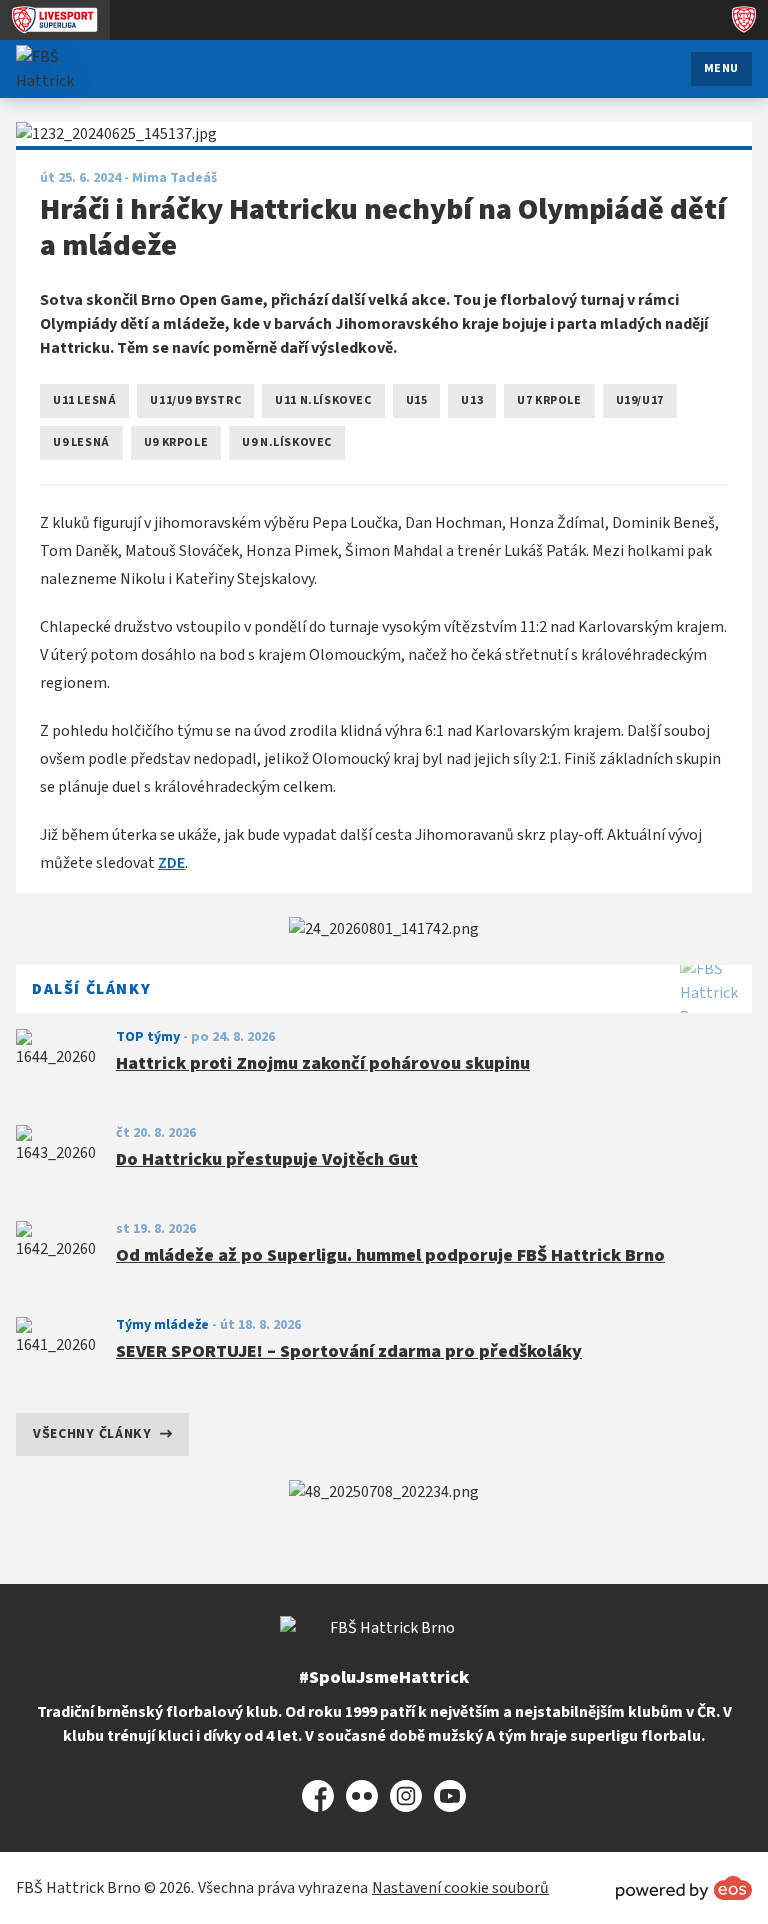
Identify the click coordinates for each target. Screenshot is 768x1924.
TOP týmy (148, 1037)
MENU (721, 68)
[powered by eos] (684, 1888)
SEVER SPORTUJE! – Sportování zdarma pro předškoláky (349, 1351)
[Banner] (384, 929)
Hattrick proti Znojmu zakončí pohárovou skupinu (323, 1063)
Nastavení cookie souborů (460, 1888)
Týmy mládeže (162, 1325)
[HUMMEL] (384, 1492)
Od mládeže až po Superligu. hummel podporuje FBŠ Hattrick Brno (390, 1255)
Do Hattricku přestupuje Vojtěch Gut (267, 1159)
